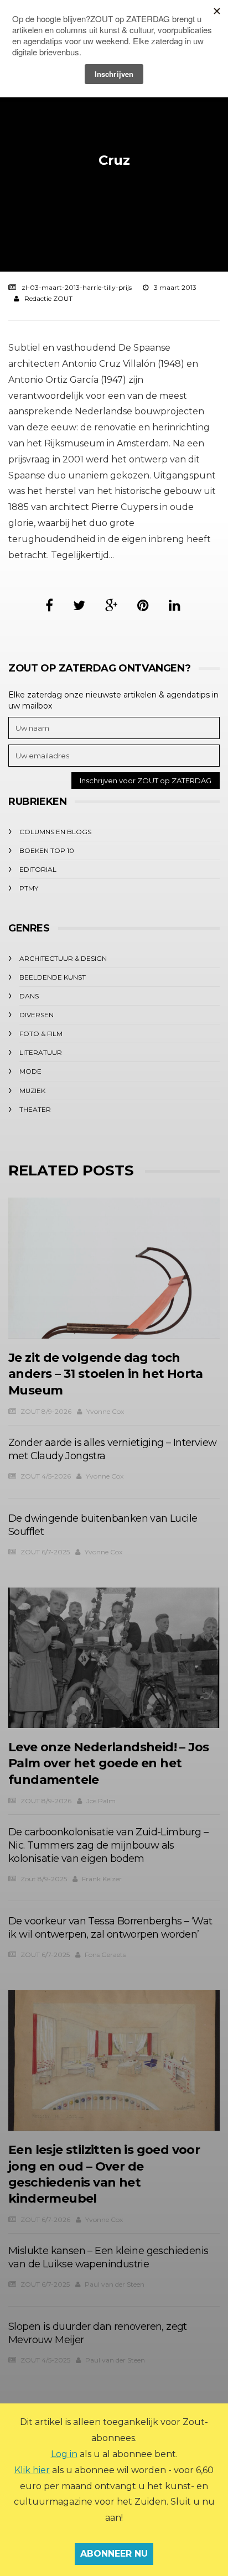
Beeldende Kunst (53, 977)
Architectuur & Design (63, 958)
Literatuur (41, 1052)
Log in (64, 2454)
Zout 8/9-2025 (44, 1879)
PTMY (29, 888)
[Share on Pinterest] (143, 605)
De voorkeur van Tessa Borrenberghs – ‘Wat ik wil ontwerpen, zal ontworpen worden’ (110, 1928)
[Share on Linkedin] (175, 605)
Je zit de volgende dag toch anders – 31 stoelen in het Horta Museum (106, 1374)
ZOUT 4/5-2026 (46, 1476)
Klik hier (32, 2470)
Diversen (37, 1015)
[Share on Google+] (111, 605)
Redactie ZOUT (48, 298)
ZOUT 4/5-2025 (45, 2360)
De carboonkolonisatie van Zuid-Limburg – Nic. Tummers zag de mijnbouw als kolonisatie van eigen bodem (108, 1845)
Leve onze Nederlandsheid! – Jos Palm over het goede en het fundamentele (108, 1763)
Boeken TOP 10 (47, 850)
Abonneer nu (114, 2554)
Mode (30, 1071)
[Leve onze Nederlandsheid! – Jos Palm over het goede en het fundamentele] (114, 1658)
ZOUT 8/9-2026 (46, 1411)
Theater (35, 1109)
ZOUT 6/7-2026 (45, 2219)
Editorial (38, 869)
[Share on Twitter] (79, 605)
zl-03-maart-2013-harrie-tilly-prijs (77, 287)
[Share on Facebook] (49, 605)
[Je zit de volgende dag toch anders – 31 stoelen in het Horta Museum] (114, 1268)
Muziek (32, 1091)
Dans (29, 996)
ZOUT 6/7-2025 (45, 1552)
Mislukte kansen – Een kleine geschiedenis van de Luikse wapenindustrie (108, 2257)
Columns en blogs (55, 832)
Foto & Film (41, 1034)
